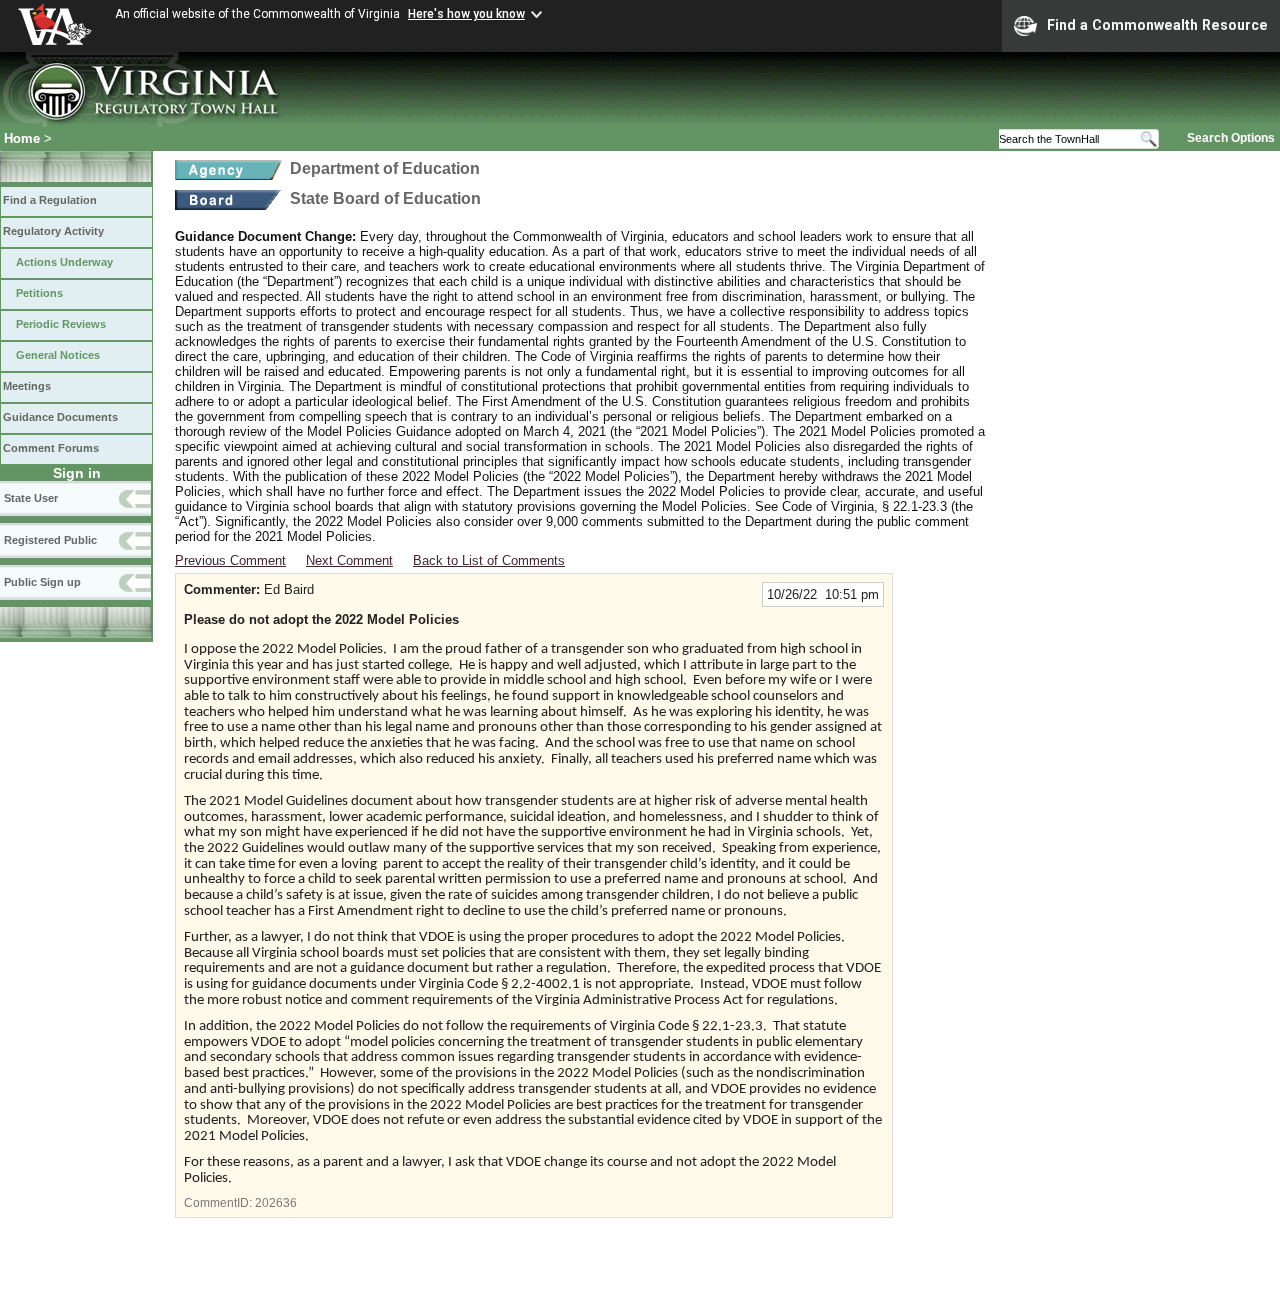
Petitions (39, 293)
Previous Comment (230, 560)
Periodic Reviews (61, 324)
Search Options (1231, 138)
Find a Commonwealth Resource (1157, 25)
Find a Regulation (50, 200)
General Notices (58, 355)
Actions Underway (64, 262)
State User (31, 498)
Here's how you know (466, 14)
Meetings (27, 386)
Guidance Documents (60, 417)
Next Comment (349, 560)
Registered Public (50, 540)
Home (22, 138)
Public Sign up (42, 582)
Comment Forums (51, 448)
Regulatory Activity (53, 231)
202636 (276, 1203)
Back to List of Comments (489, 560)
